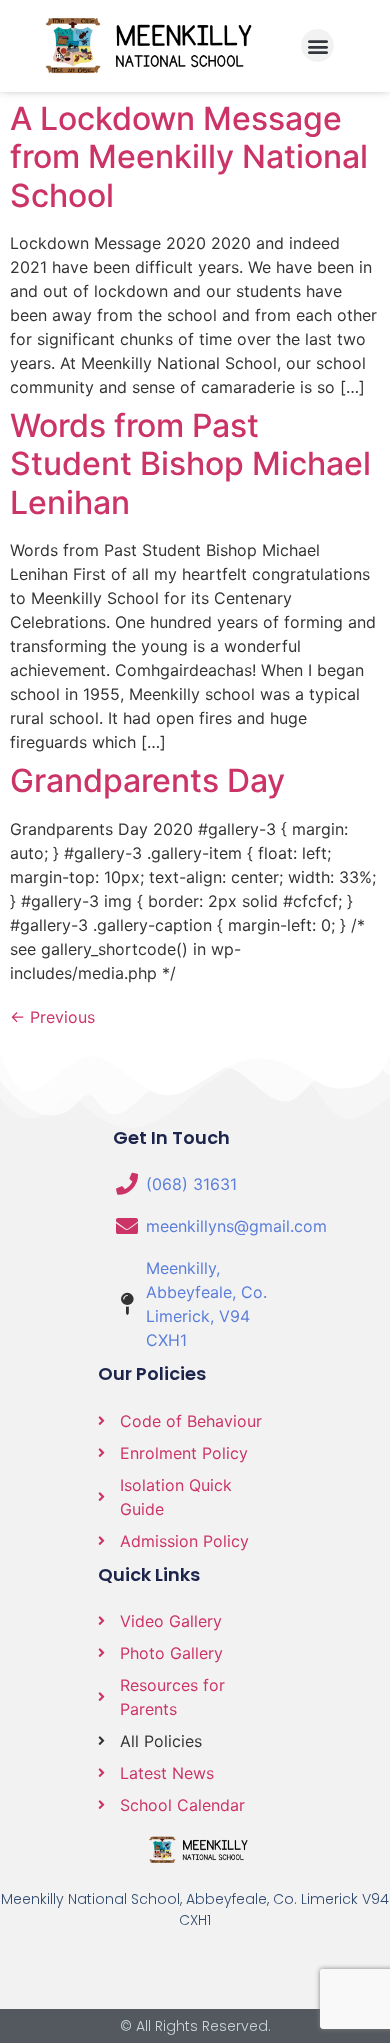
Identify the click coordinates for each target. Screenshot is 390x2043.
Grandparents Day (147, 780)
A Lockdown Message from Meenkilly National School (189, 157)
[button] (317, 45)
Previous (52, 1017)
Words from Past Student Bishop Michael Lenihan (190, 464)
